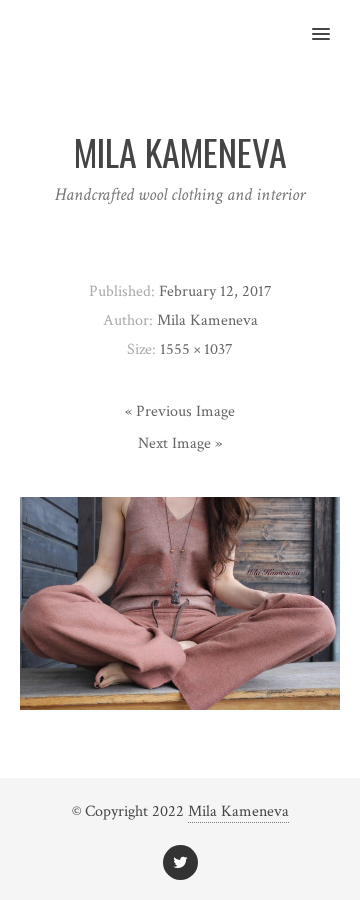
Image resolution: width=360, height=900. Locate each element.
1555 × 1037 (196, 349)
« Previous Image (180, 411)
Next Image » (180, 443)
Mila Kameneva (238, 811)
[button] (332, 21)
